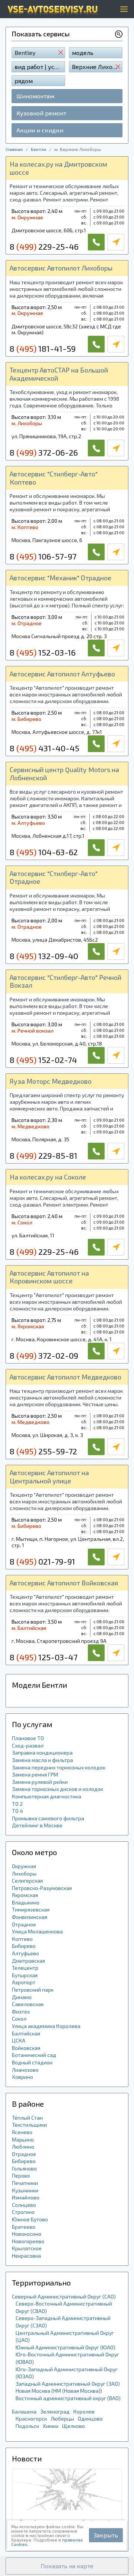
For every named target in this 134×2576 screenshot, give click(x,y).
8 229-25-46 (44, 246)
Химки (51, 2426)
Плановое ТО (28, 1738)
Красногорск (31, 2419)
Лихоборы (24, 1873)
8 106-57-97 (43, 556)
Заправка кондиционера (42, 1753)
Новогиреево (28, 2241)
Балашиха (24, 2411)
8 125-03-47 (44, 1657)
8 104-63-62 (44, 852)
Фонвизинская (30, 1917)
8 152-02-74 (43, 1060)
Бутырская (25, 1975)
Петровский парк (33, 1990)
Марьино (23, 2139)
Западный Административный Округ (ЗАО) (68, 2384)
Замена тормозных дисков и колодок (58, 1789)
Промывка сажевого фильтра (48, 1818)
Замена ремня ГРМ (35, 1774)
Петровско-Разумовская (42, 1888)
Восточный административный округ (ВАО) (68, 2398)
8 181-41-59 (43, 348)
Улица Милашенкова (37, 1931)
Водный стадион (32, 2062)
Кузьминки (25, 2190)
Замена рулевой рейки (40, 1782)
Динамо (22, 1997)
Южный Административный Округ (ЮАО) (66, 2347)
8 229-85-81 (44, 1155)
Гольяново (24, 2168)
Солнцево (24, 2205)
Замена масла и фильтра (42, 1760)
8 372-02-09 (44, 1355)
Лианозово (25, 2070)
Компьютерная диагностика (47, 1796)
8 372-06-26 (44, 452)
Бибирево (24, 1946)
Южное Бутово (30, 2219)
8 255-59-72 (43, 1451)
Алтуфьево (25, 1953)
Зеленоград (55, 2411)
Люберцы (62, 2419)
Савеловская (28, 2004)
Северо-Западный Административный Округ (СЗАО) (63, 2322)
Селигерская (27, 1881)
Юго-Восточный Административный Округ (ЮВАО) (67, 2358)
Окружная (24, 1866)
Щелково (74, 2426)
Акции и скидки (40, 130)
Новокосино (27, 2234)
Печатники (25, 2183)
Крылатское (27, 2248)
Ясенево (22, 2132)
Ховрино (23, 2077)
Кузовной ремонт (41, 113)
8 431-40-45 (44, 748)
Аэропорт (24, 1982)
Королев (84, 2411)
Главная (14, 149)
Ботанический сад (34, 2055)
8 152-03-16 (43, 652)
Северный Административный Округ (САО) (64, 2296)
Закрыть (106, 2535)
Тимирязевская (31, 1909)
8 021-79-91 (42, 1561)
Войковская (26, 2048)
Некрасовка (26, 2256)
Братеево (24, 2227)
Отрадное (24, 1924)
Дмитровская (28, 1961)
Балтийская (26, 2033)
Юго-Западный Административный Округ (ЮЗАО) (67, 2373)
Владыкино (26, 1902)
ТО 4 (17, 1811)
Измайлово (26, 2197)
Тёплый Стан (27, 2118)
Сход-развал (28, 1745)
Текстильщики (29, 2125)
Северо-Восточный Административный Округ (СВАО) (64, 2307)
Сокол (19, 2019)
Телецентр (25, 1968)
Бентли (39, 149)
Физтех (21, 2011)
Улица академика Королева (46, 2026)
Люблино (23, 2147)
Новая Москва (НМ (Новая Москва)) (59, 2391)
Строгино (23, 2212)
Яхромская (25, 1895)
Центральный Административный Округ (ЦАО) (65, 2337)
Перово (21, 2175)
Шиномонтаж (35, 96)
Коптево (22, 1939)
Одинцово (90, 2419)
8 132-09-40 (44, 956)
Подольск (27, 2426)
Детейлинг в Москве (37, 1825)
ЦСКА (19, 2040)
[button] (67, 2566)
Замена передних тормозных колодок (59, 1767)
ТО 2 (17, 1804)
